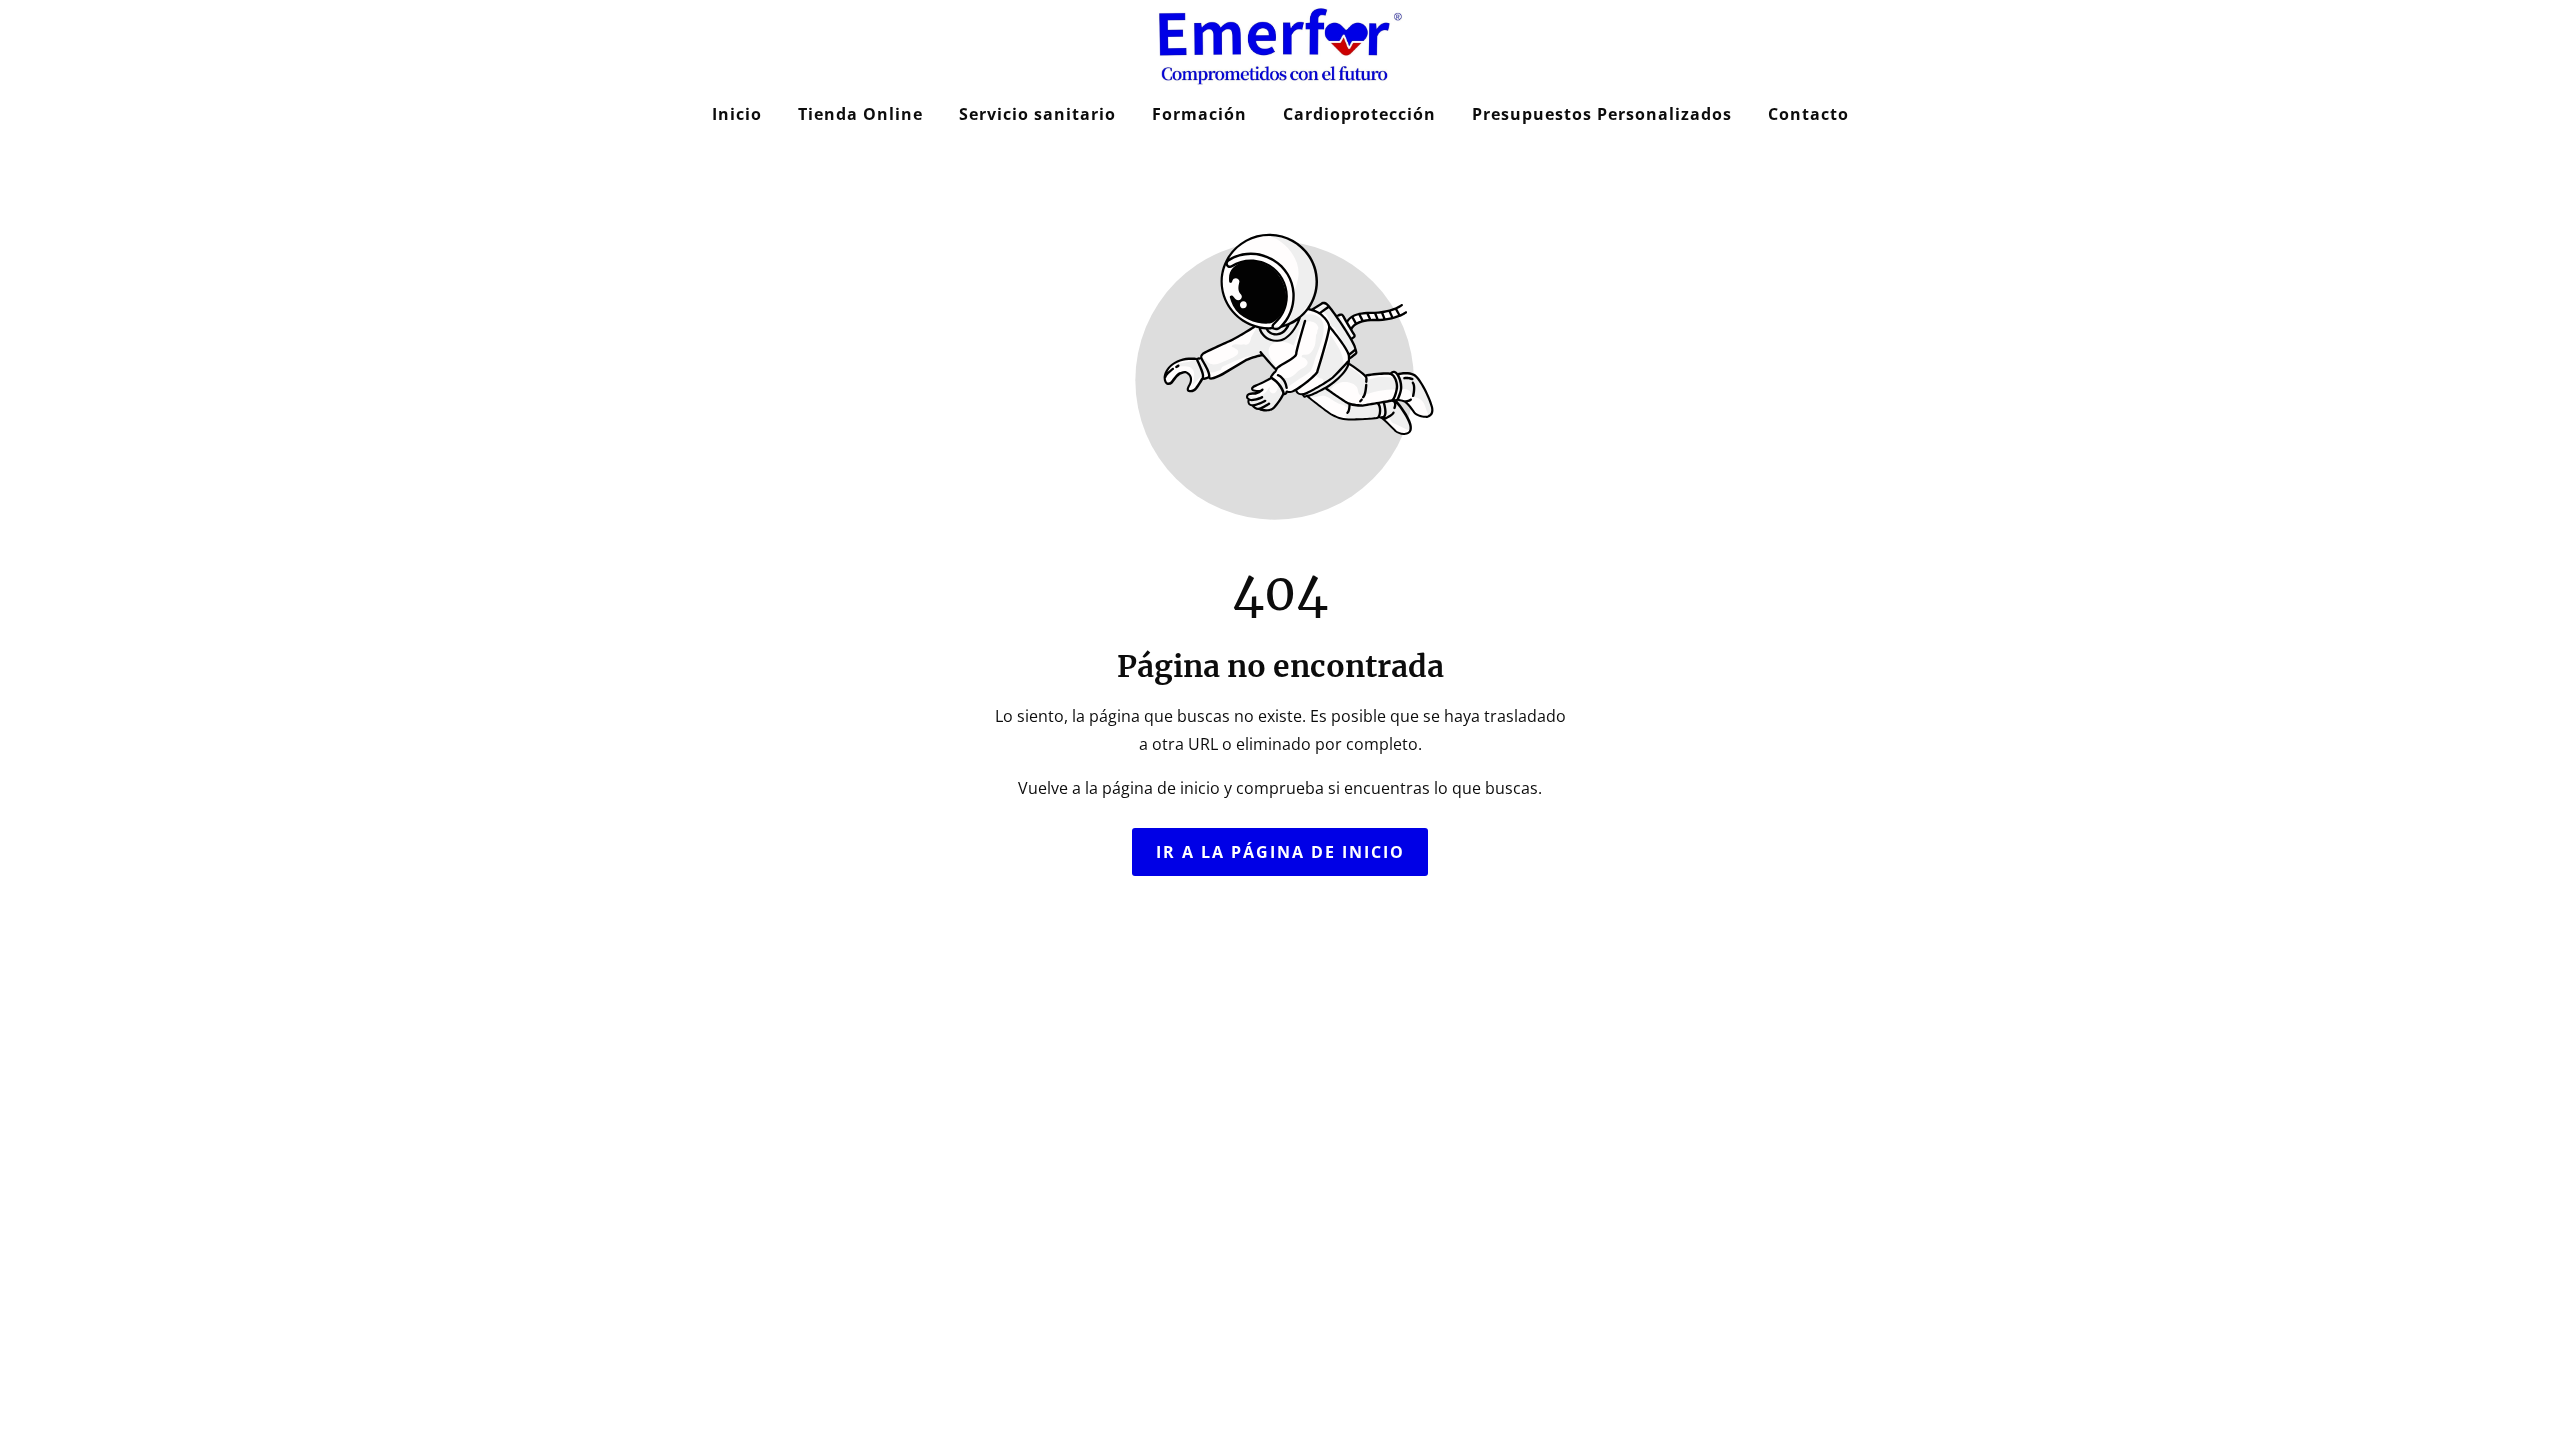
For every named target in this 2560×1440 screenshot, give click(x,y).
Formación (1199, 114)
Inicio (737, 114)
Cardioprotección (1359, 114)
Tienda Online (860, 114)
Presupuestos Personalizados (1602, 114)
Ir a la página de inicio (1280, 852)
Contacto (1808, 114)
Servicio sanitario (1037, 114)
